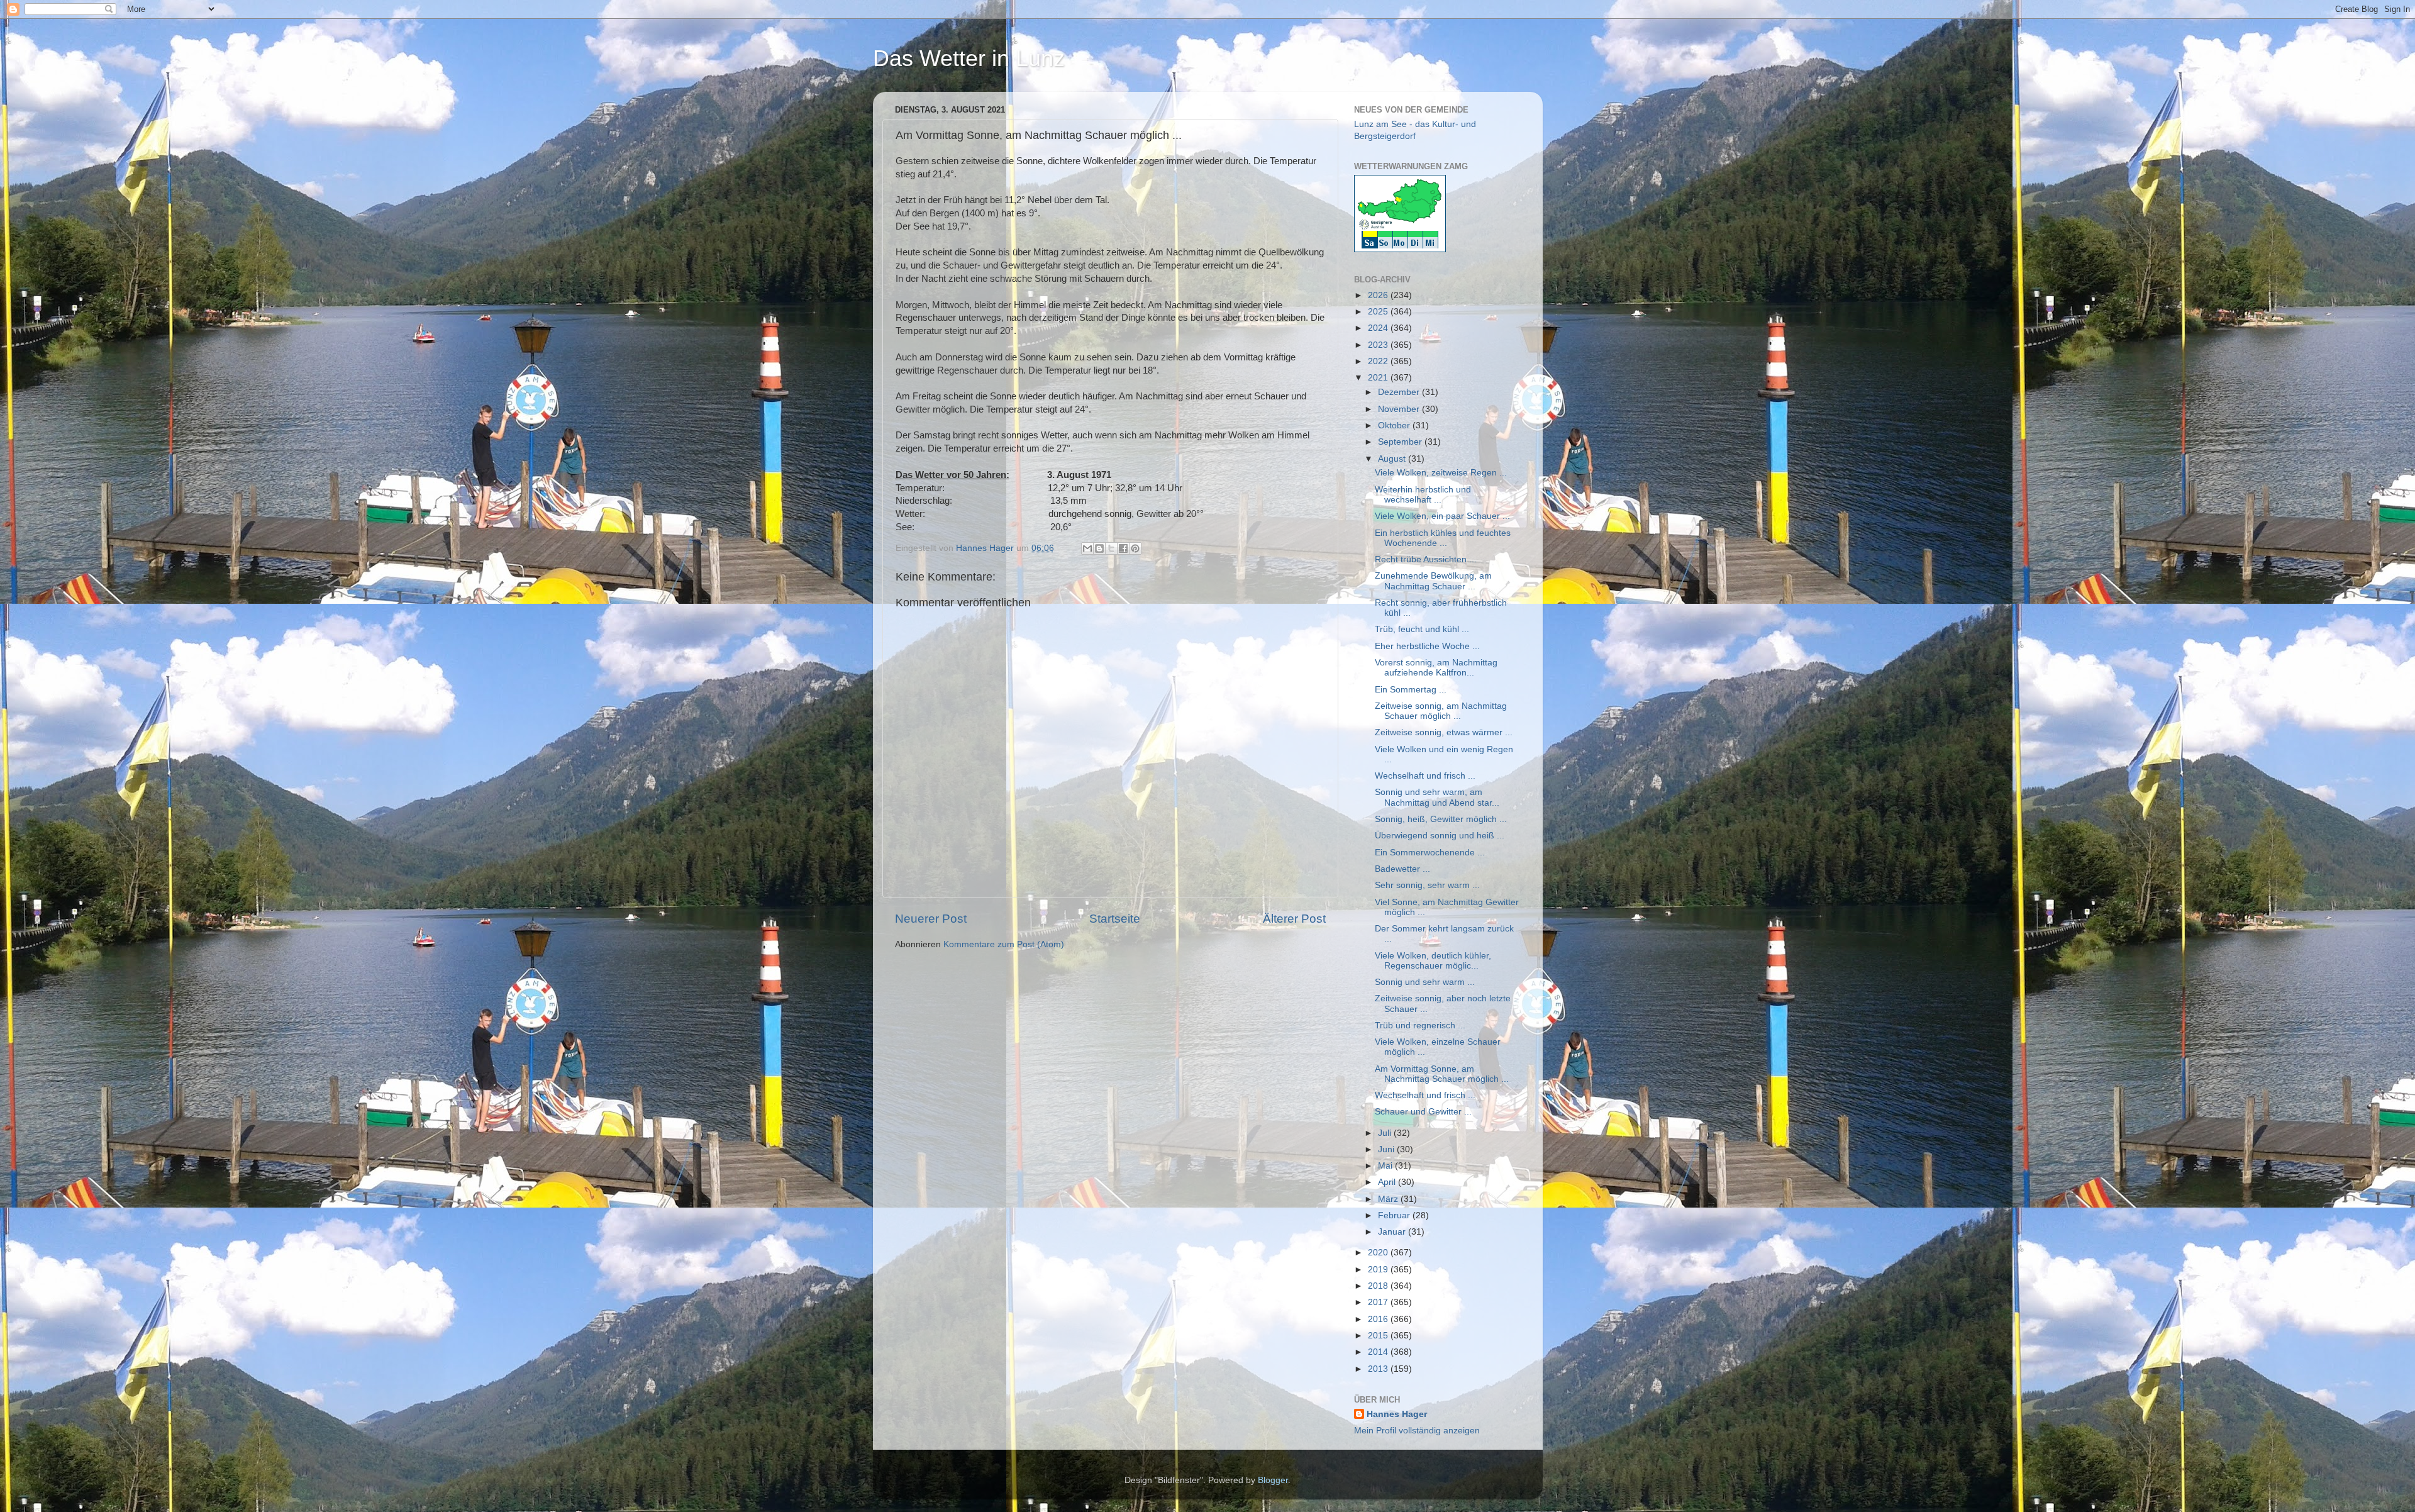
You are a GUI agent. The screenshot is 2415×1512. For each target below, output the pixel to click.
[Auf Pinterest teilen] (1135, 548)
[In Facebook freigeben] (1123, 548)
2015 (1379, 1336)
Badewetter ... (1402, 869)
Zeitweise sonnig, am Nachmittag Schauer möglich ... (1441, 711)
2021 (1379, 378)
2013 (1379, 1369)
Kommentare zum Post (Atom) (1004, 944)
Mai (1386, 1166)
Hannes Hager (1397, 1414)
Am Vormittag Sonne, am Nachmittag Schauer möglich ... (1442, 1074)
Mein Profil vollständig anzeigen (1417, 1431)
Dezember (1400, 392)
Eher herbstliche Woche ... (1427, 646)
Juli (1386, 1133)
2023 (1379, 345)
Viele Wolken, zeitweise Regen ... (1441, 473)
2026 (1379, 295)
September (1401, 442)
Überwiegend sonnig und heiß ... (1440, 836)
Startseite (1115, 919)
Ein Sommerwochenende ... (1430, 853)
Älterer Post (1294, 919)
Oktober (1395, 425)
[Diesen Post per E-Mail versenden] (1087, 548)
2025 (1379, 312)
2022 (1379, 361)
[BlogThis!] (1099, 548)
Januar (1393, 1232)
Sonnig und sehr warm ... (1425, 982)
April (1388, 1182)
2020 (1379, 1253)
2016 (1379, 1319)
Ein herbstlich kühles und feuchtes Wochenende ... (1443, 538)
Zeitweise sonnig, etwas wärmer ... (1444, 732)
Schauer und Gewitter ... (1423, 1112)
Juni (1387, 1149)
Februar (1395, 1215)
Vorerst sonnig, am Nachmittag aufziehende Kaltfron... (1436, 668)
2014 (1379, 1352)
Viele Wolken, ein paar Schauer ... (1442, 516)
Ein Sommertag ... (1411, 690)
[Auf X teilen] (1111, 548)
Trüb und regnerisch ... (1420, 1026)
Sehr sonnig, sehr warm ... (1427, 885)
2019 (1379, 1270)
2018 (1379, 1286)
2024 (1379, 328)
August (1393, 459)
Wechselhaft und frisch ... (1425, 776)
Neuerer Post (931, 919)
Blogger (1273, 1480)
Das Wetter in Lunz (969, 58)
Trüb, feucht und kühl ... (1422, 629)
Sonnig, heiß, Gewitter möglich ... (1441, 819)
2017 (1379, 1302)
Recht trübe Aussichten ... (1426, 559)
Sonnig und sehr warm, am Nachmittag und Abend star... (1437, 797)
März (1389, 1199)
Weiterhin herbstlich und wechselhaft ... (1423, 495)
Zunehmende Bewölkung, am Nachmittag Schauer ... (1433, 581)
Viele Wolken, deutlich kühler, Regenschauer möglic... (1433, 961)
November (1400, 409)
